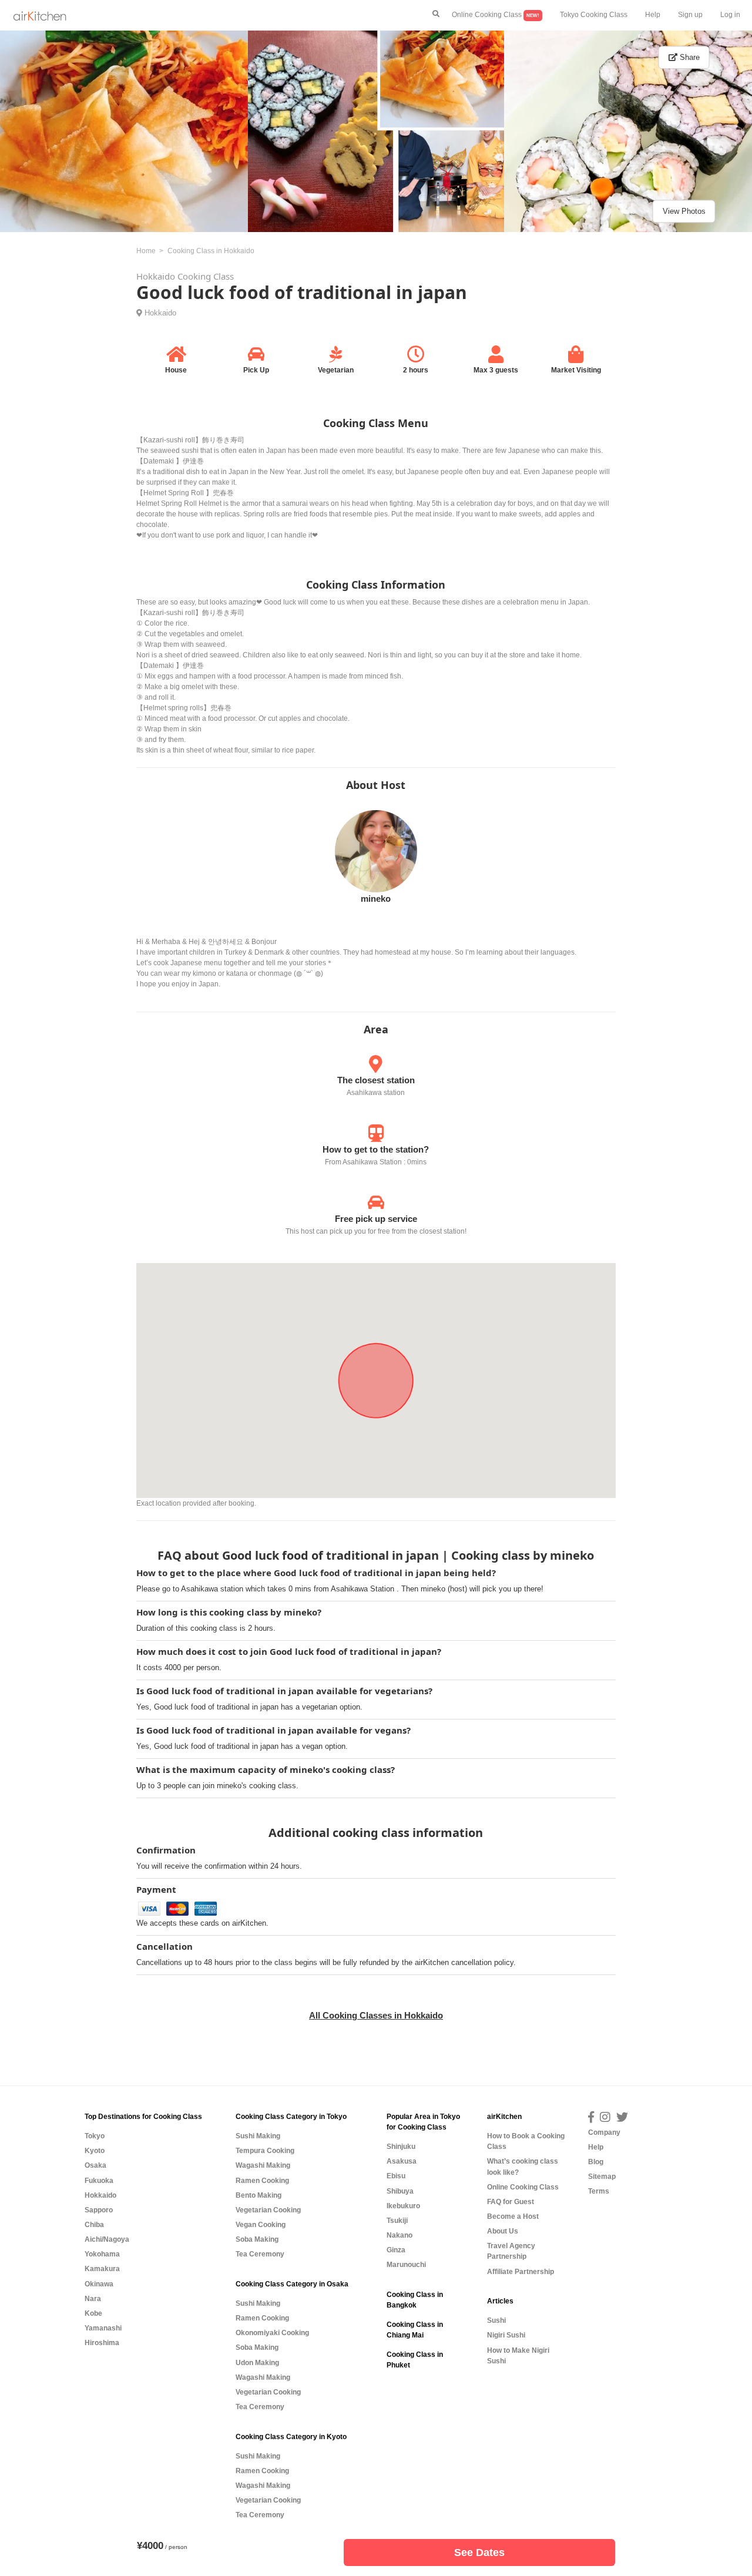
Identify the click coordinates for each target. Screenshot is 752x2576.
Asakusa (402, 2161)
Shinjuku (401, 2147)
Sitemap (602, 2177)
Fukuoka (99, 2181)
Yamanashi (103, 2328)
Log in (730, 15)
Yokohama (102, 2254)
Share (689, 57)
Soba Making (257, 2239)
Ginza (396, 2250)
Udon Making (257, 2363)
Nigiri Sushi (506, 2335)
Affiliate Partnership (521, 2272)
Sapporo (99, 2210)
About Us (503, 2231)
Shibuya (400, 2191)
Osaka (95, 2165)
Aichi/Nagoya (107, 2239)
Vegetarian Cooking (268, 2210)
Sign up (690, 15)
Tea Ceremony (260, 2254)
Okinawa (99, 2284)
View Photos (684, 211)
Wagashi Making (263, 2165)
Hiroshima (102, 2343)
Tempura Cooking (265, 2151)
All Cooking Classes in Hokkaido (376, 2015)
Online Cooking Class (496, 15)
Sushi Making (258, 2136)
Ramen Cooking (262, 2181)
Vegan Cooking (261, 2225)
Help (653, 15)
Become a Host (513, 2216)
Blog (596, 2162)
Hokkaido (160, 313)
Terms (599, 2191)
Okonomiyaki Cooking (272, 2333)
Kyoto (95, 2151)
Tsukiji (397, 2221)
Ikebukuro (403, 2206)
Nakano (399, 2235)
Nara (93, 2299)
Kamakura (102, 2269)
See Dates (479, 2553)
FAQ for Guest (511, 2202)
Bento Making (258, 2195)
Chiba (94, 2225)
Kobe (93, 2313)
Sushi (496, 2320)
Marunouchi (406, 2265)
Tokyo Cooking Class (594, 15)
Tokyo (95, 2136)
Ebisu (396, 2176)
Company (604, 2132)
